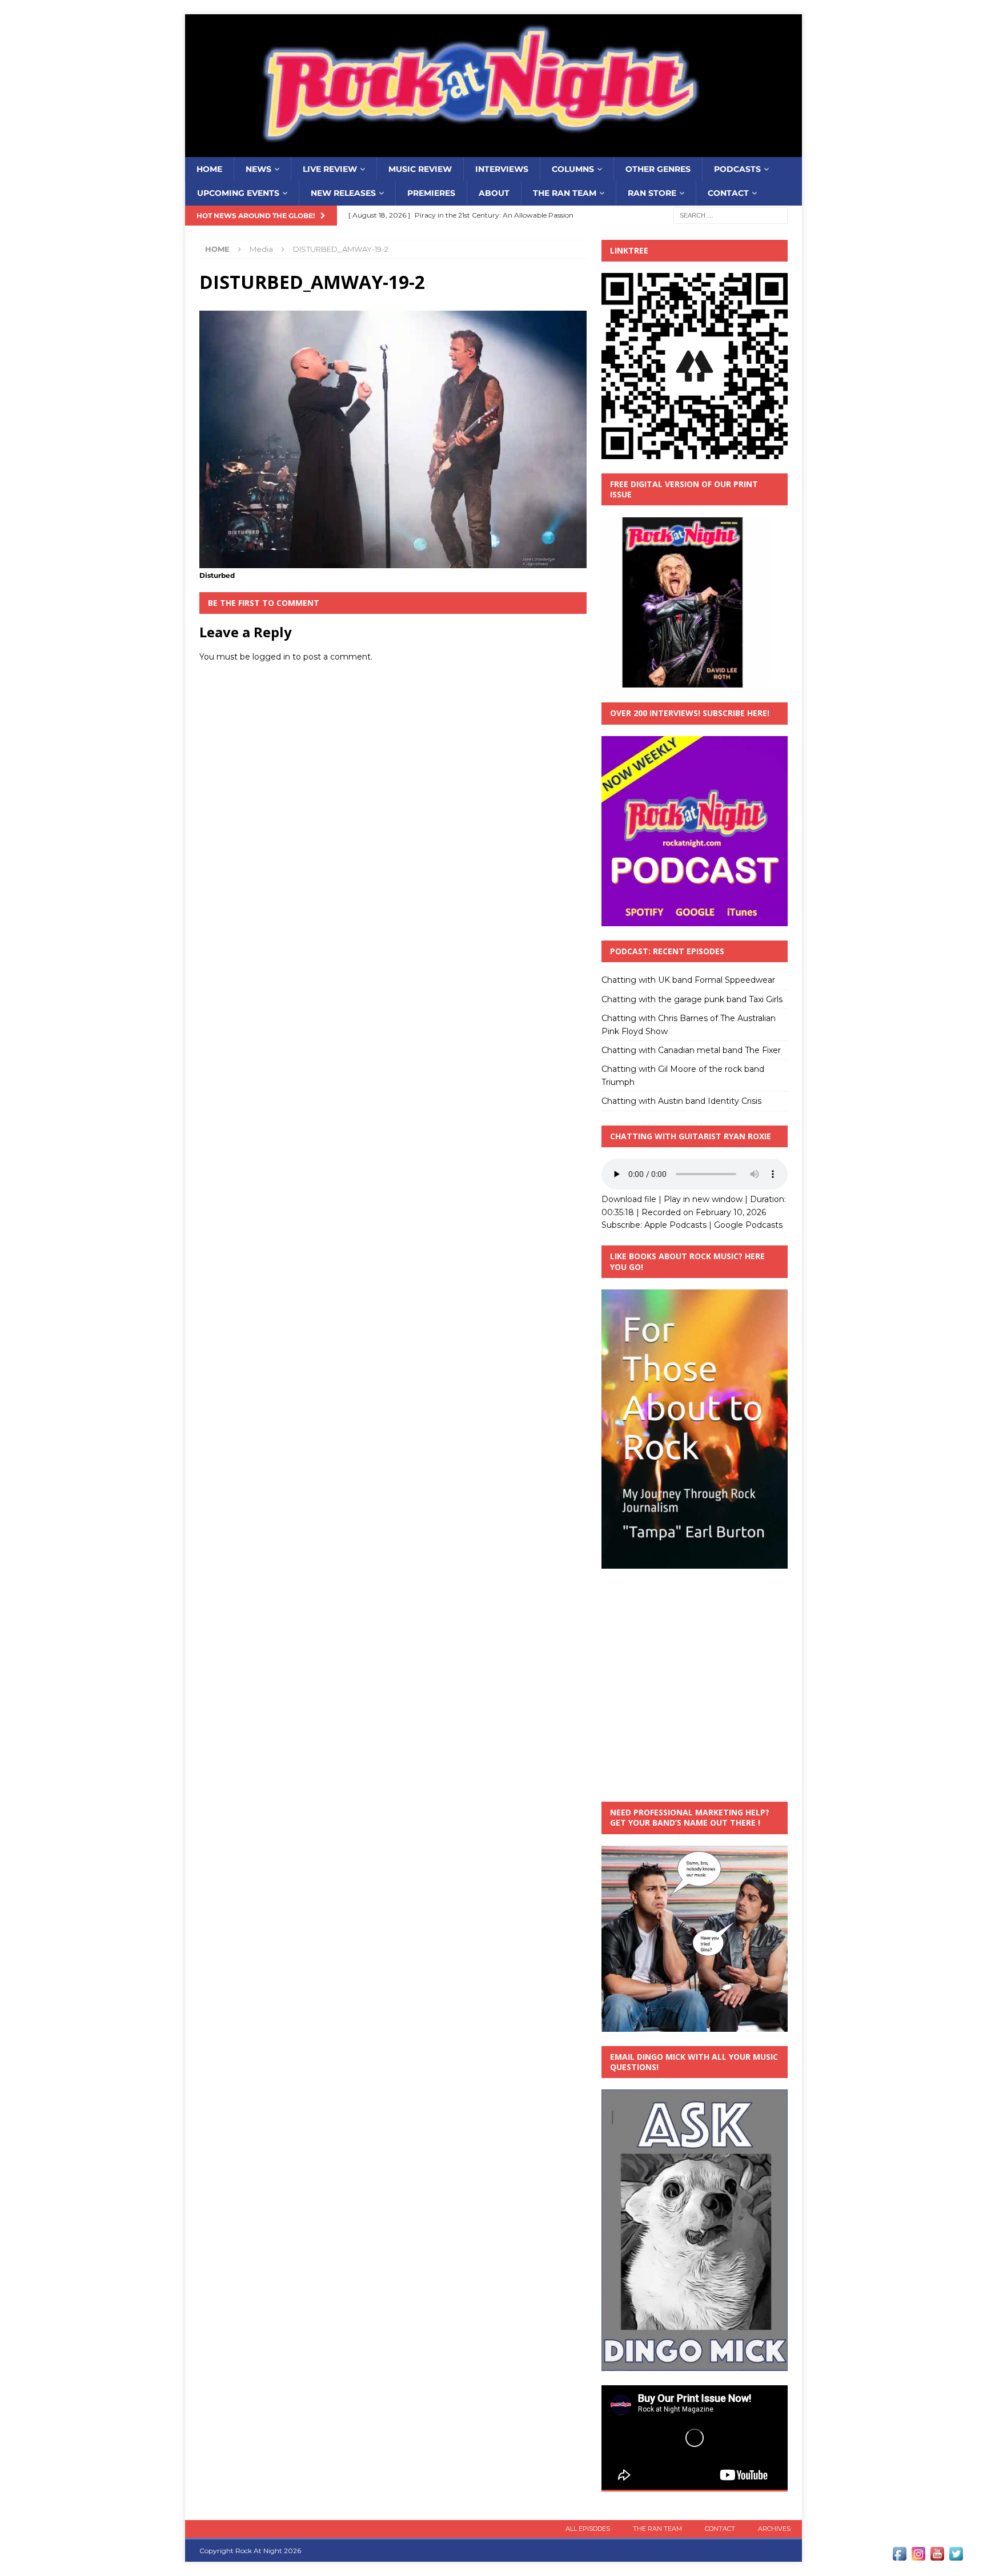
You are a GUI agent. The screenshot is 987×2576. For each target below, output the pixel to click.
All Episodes (588, 2529)
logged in (271, 657)
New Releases (343, 193)
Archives (774, 2529)
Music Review (420, 169)
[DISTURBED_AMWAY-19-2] (393, 562)
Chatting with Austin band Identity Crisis (681, 1101)
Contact (728, 193)
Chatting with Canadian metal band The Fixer (691, 1050)
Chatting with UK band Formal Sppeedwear (688, 980)
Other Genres (658, 169)
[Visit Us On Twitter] (956, 2557)
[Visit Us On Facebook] (899, 2557)
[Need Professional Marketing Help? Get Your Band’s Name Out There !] (695, 2025)
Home (209, 169)
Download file (629, 1199)
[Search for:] (731, 215)
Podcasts (737, 169)
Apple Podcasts (675, 1225)
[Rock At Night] (493, 151)
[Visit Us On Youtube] (937, 2557)
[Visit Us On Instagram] (918, 2557)
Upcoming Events (238, 193)
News (258, 169)
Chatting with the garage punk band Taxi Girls (692, 999)
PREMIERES (431, 193)
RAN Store (652, 193)
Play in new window (703, 1199)
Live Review (330, 169)
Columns (573, 169)
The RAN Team (565, 193)
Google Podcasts (748, 1225)
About (494, 193)
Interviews (502, 169)
